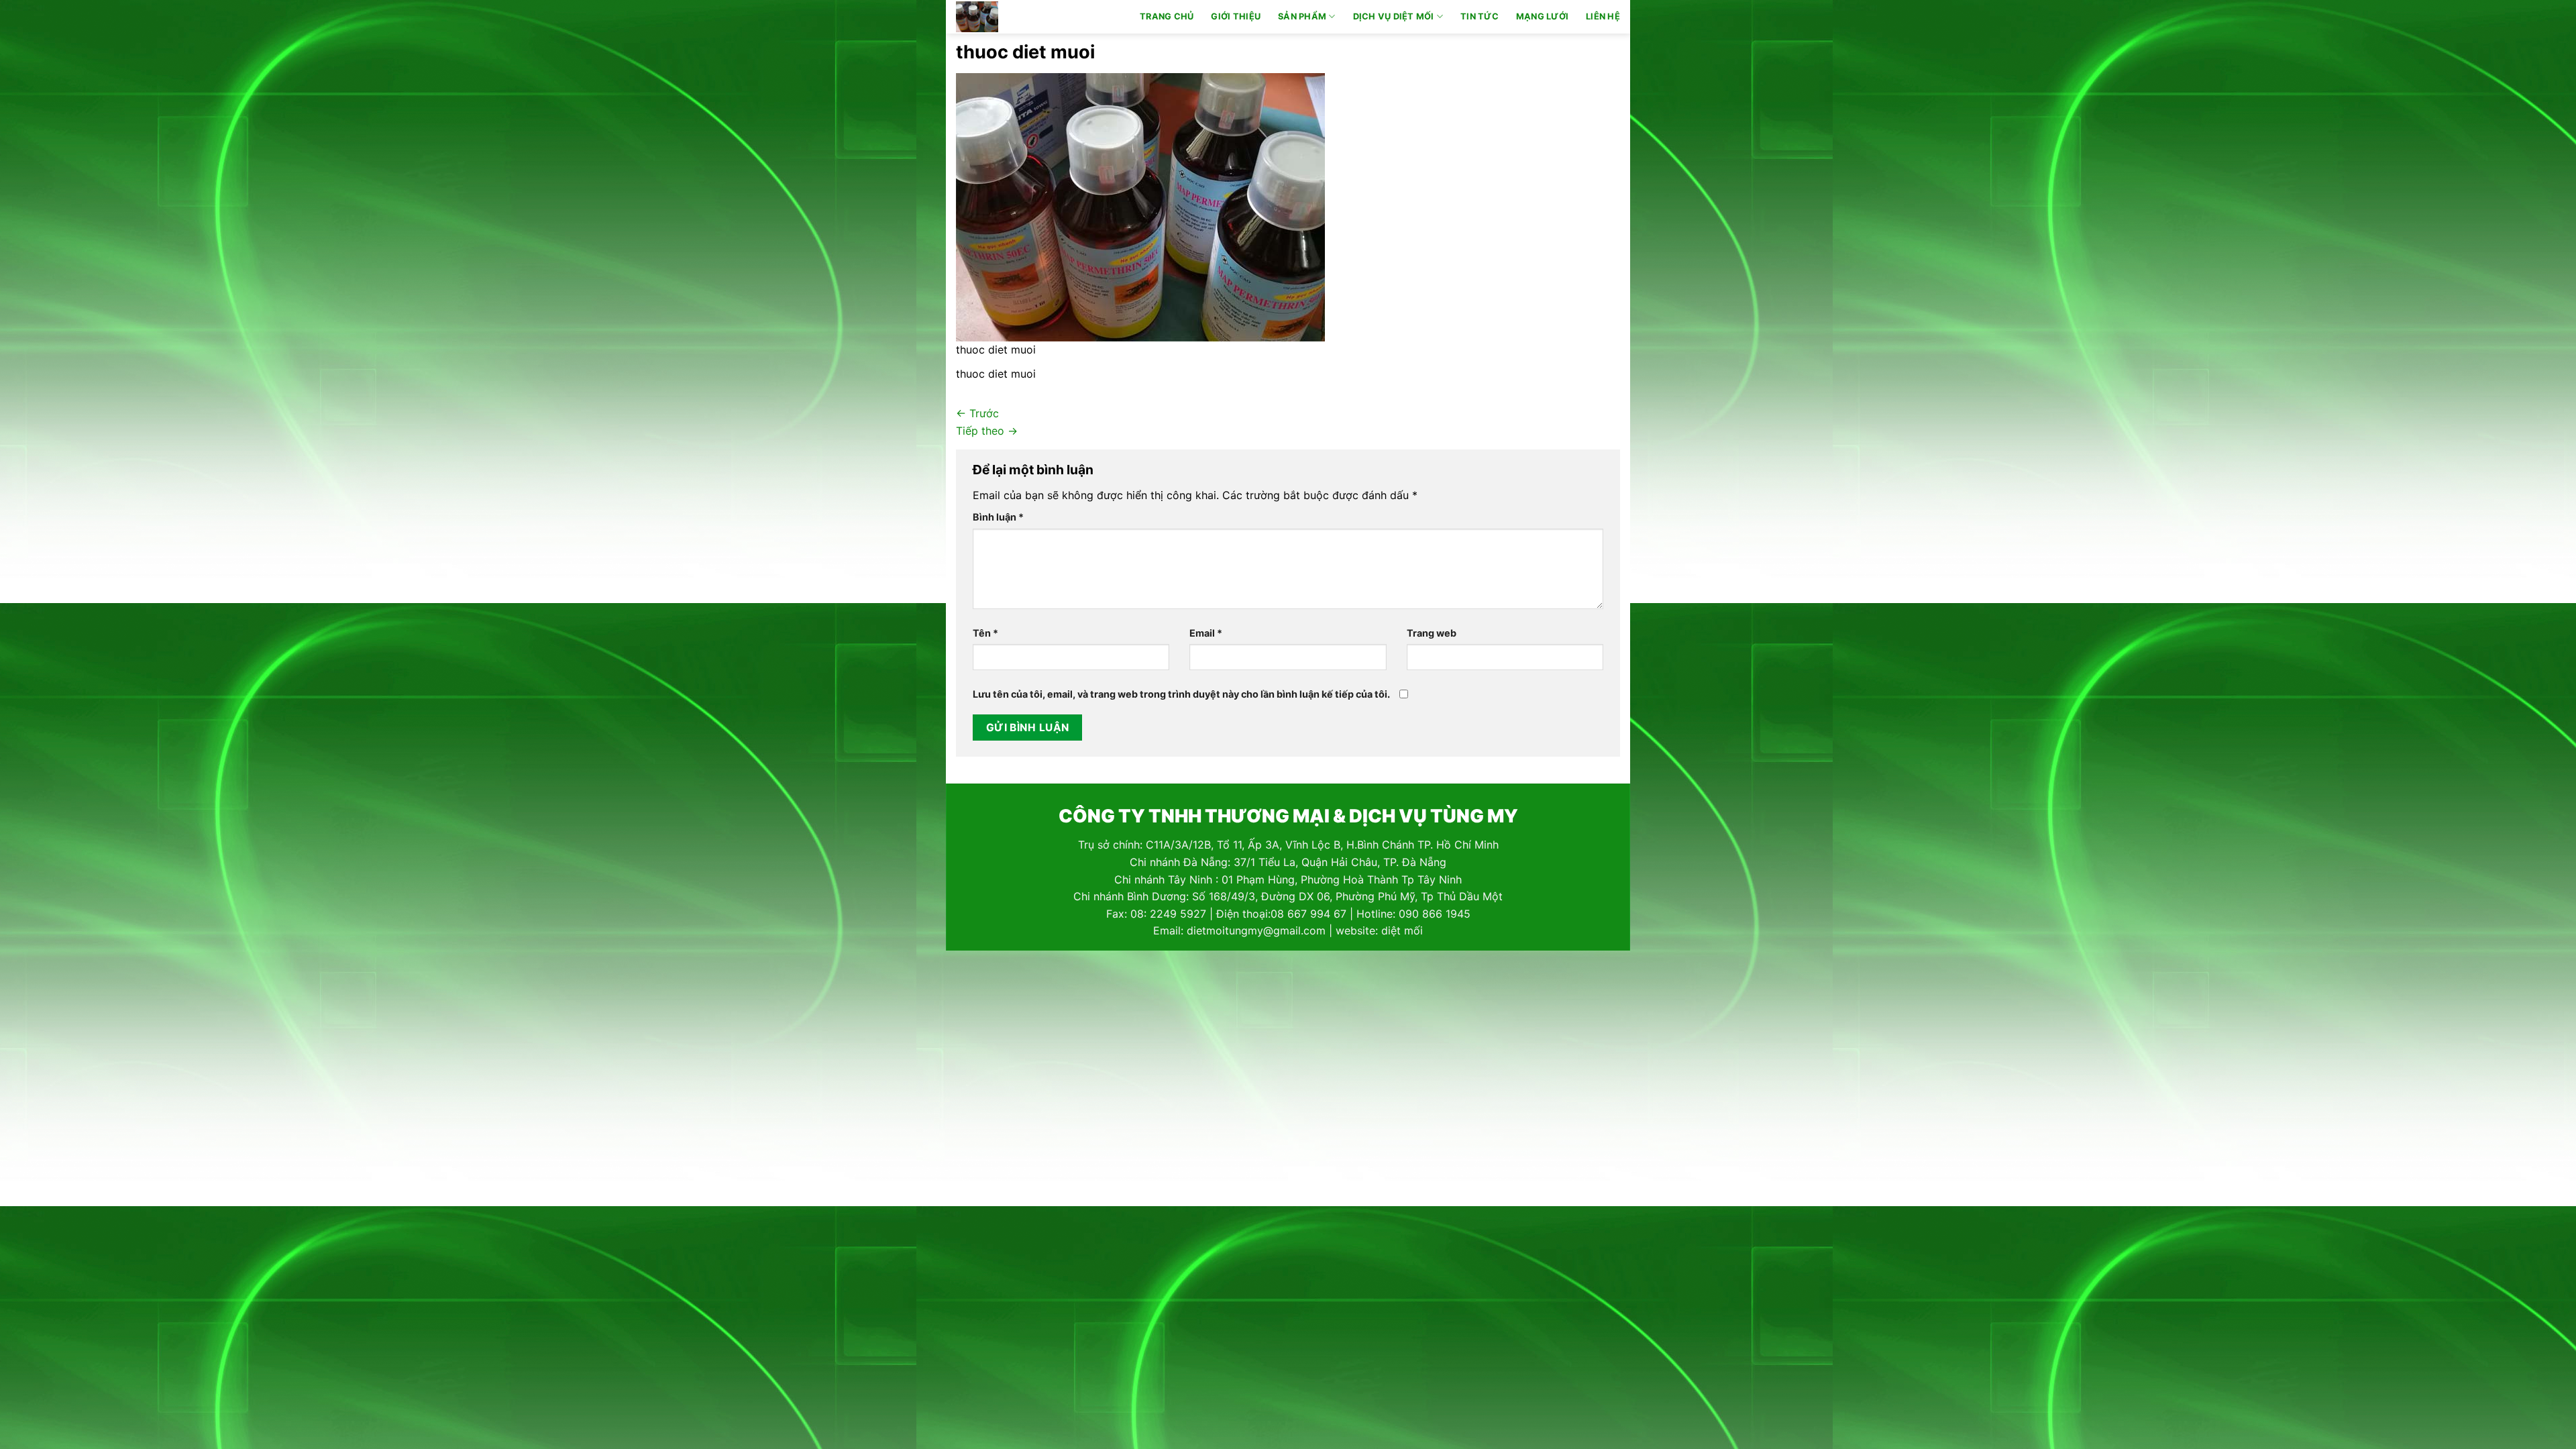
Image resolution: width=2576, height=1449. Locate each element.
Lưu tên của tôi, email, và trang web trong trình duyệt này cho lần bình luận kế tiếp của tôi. (1181, 694)
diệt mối (1402, 930)
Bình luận (998, 517)
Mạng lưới (1542, 16)
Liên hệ (1603, 16)
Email (1206, 633)
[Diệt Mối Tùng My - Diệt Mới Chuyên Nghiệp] (1015, 17)
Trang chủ (1167, 16)
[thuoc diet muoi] (1140, 206)
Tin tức (1480, 16)
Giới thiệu (1236, 16)
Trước (977, 413)
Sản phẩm (1302, 16)
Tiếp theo (987, 431)
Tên (985, 633)
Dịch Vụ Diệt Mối (1394, 16)
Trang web (1432, 633)
